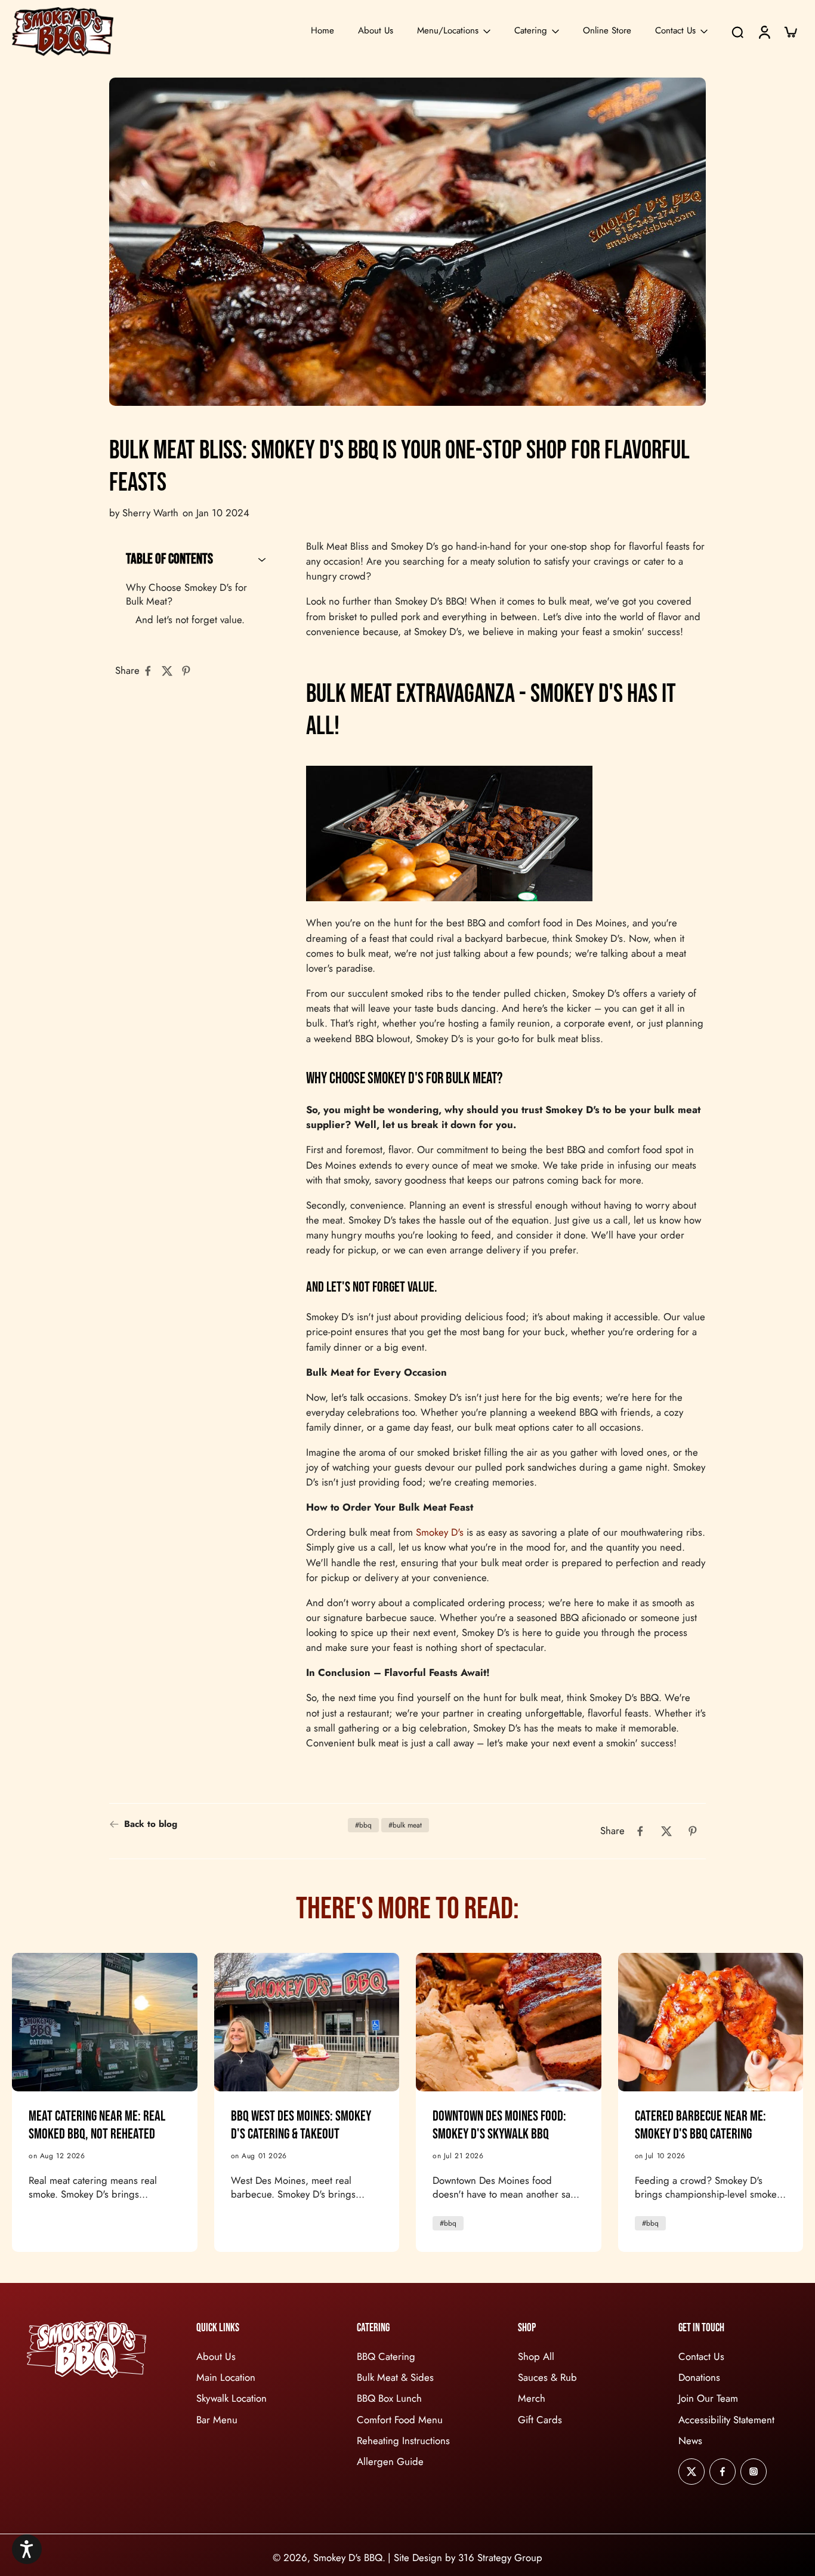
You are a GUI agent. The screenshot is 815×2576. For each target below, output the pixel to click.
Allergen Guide (390, 2461)
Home (322, 30)
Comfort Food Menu (400, 2419)
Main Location (226, 2378)
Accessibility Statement (726, 2419)
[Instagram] (754, 2471)
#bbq (363, 1825)
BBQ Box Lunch (389, 2398)
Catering (531, 30)
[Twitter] (691, 2471)
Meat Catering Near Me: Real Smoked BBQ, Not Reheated (97, 2125)
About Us (376, 30)
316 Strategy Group (500, 2557)
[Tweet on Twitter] (171, 671)
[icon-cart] (790, 32)
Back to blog (151, 1824)
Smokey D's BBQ (348, 2557)
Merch (532, 2398)
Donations (699, 2378)
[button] (27, 2549)
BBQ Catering (386, 2357)
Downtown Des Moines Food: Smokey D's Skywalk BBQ (499, 2125)
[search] (737, 32)
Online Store (607, 30)
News (690, 2440)
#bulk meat (405, 1825)
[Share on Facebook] (152, 671)
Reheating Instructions (403, 2440)
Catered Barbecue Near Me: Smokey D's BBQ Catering (700, 2125)
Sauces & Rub (547, 2378)
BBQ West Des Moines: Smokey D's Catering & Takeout (301, 2125)
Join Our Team (708, 2398)
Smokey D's (440, 1532)
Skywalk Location (231, 2398)
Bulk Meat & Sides (395, 2378)
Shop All (536, 2357)
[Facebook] (723, 2471)
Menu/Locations (448, 30)
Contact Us (675, 30)
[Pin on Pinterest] (190, 671)
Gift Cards (540, 2419)
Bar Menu (217, 2419)
